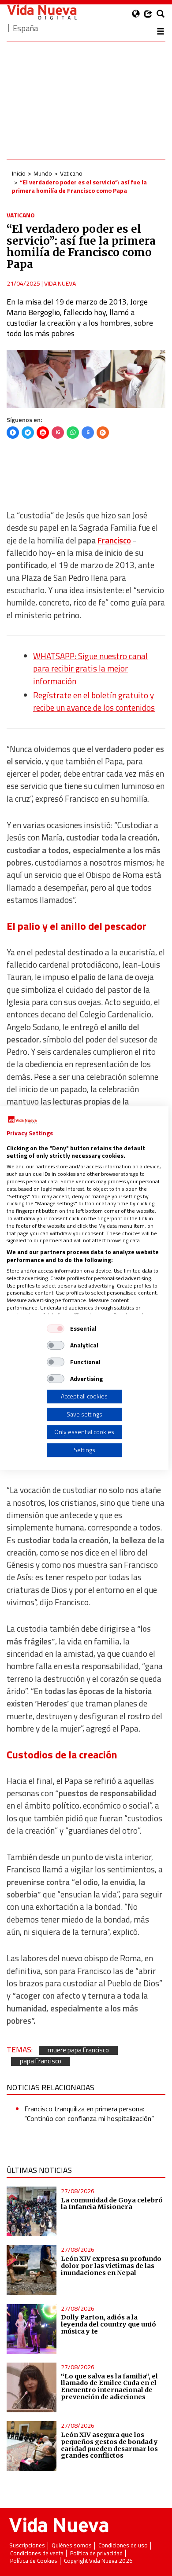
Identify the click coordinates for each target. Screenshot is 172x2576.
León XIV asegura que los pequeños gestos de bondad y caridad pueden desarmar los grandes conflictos (109, 2445)
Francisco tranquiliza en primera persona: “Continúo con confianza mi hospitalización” (89, 2114)
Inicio (19, 173)
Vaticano (71, 173)
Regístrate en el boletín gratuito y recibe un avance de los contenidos (94, 701)
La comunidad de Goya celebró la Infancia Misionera (112, 2204)
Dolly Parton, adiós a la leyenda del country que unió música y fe (108, 2324)
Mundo (43, 173)
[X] (28, 433)
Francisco (114, 540)
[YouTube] (43, 433)
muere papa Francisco (78, 2050)
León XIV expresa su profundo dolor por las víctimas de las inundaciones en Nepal (111, 2266)
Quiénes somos (72, 2545)
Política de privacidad (96, 2553)
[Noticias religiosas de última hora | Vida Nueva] (42, 12)
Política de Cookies (34, 2561)
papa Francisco (41, 2061)
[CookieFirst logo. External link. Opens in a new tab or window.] (22, 1120)
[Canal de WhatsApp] (73, 433)
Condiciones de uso (123, 2545)
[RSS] (103, 433)
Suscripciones (27, 2545)
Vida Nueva (60, 283)
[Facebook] (13, 433)
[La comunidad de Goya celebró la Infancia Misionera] (32, 2211)
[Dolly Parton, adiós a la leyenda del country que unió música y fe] (32, 2329)
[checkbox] (56, 1328)
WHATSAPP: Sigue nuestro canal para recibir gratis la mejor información (90, 669)
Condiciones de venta (37, 2553)
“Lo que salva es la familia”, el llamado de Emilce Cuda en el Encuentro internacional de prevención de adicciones (109, 2387)
